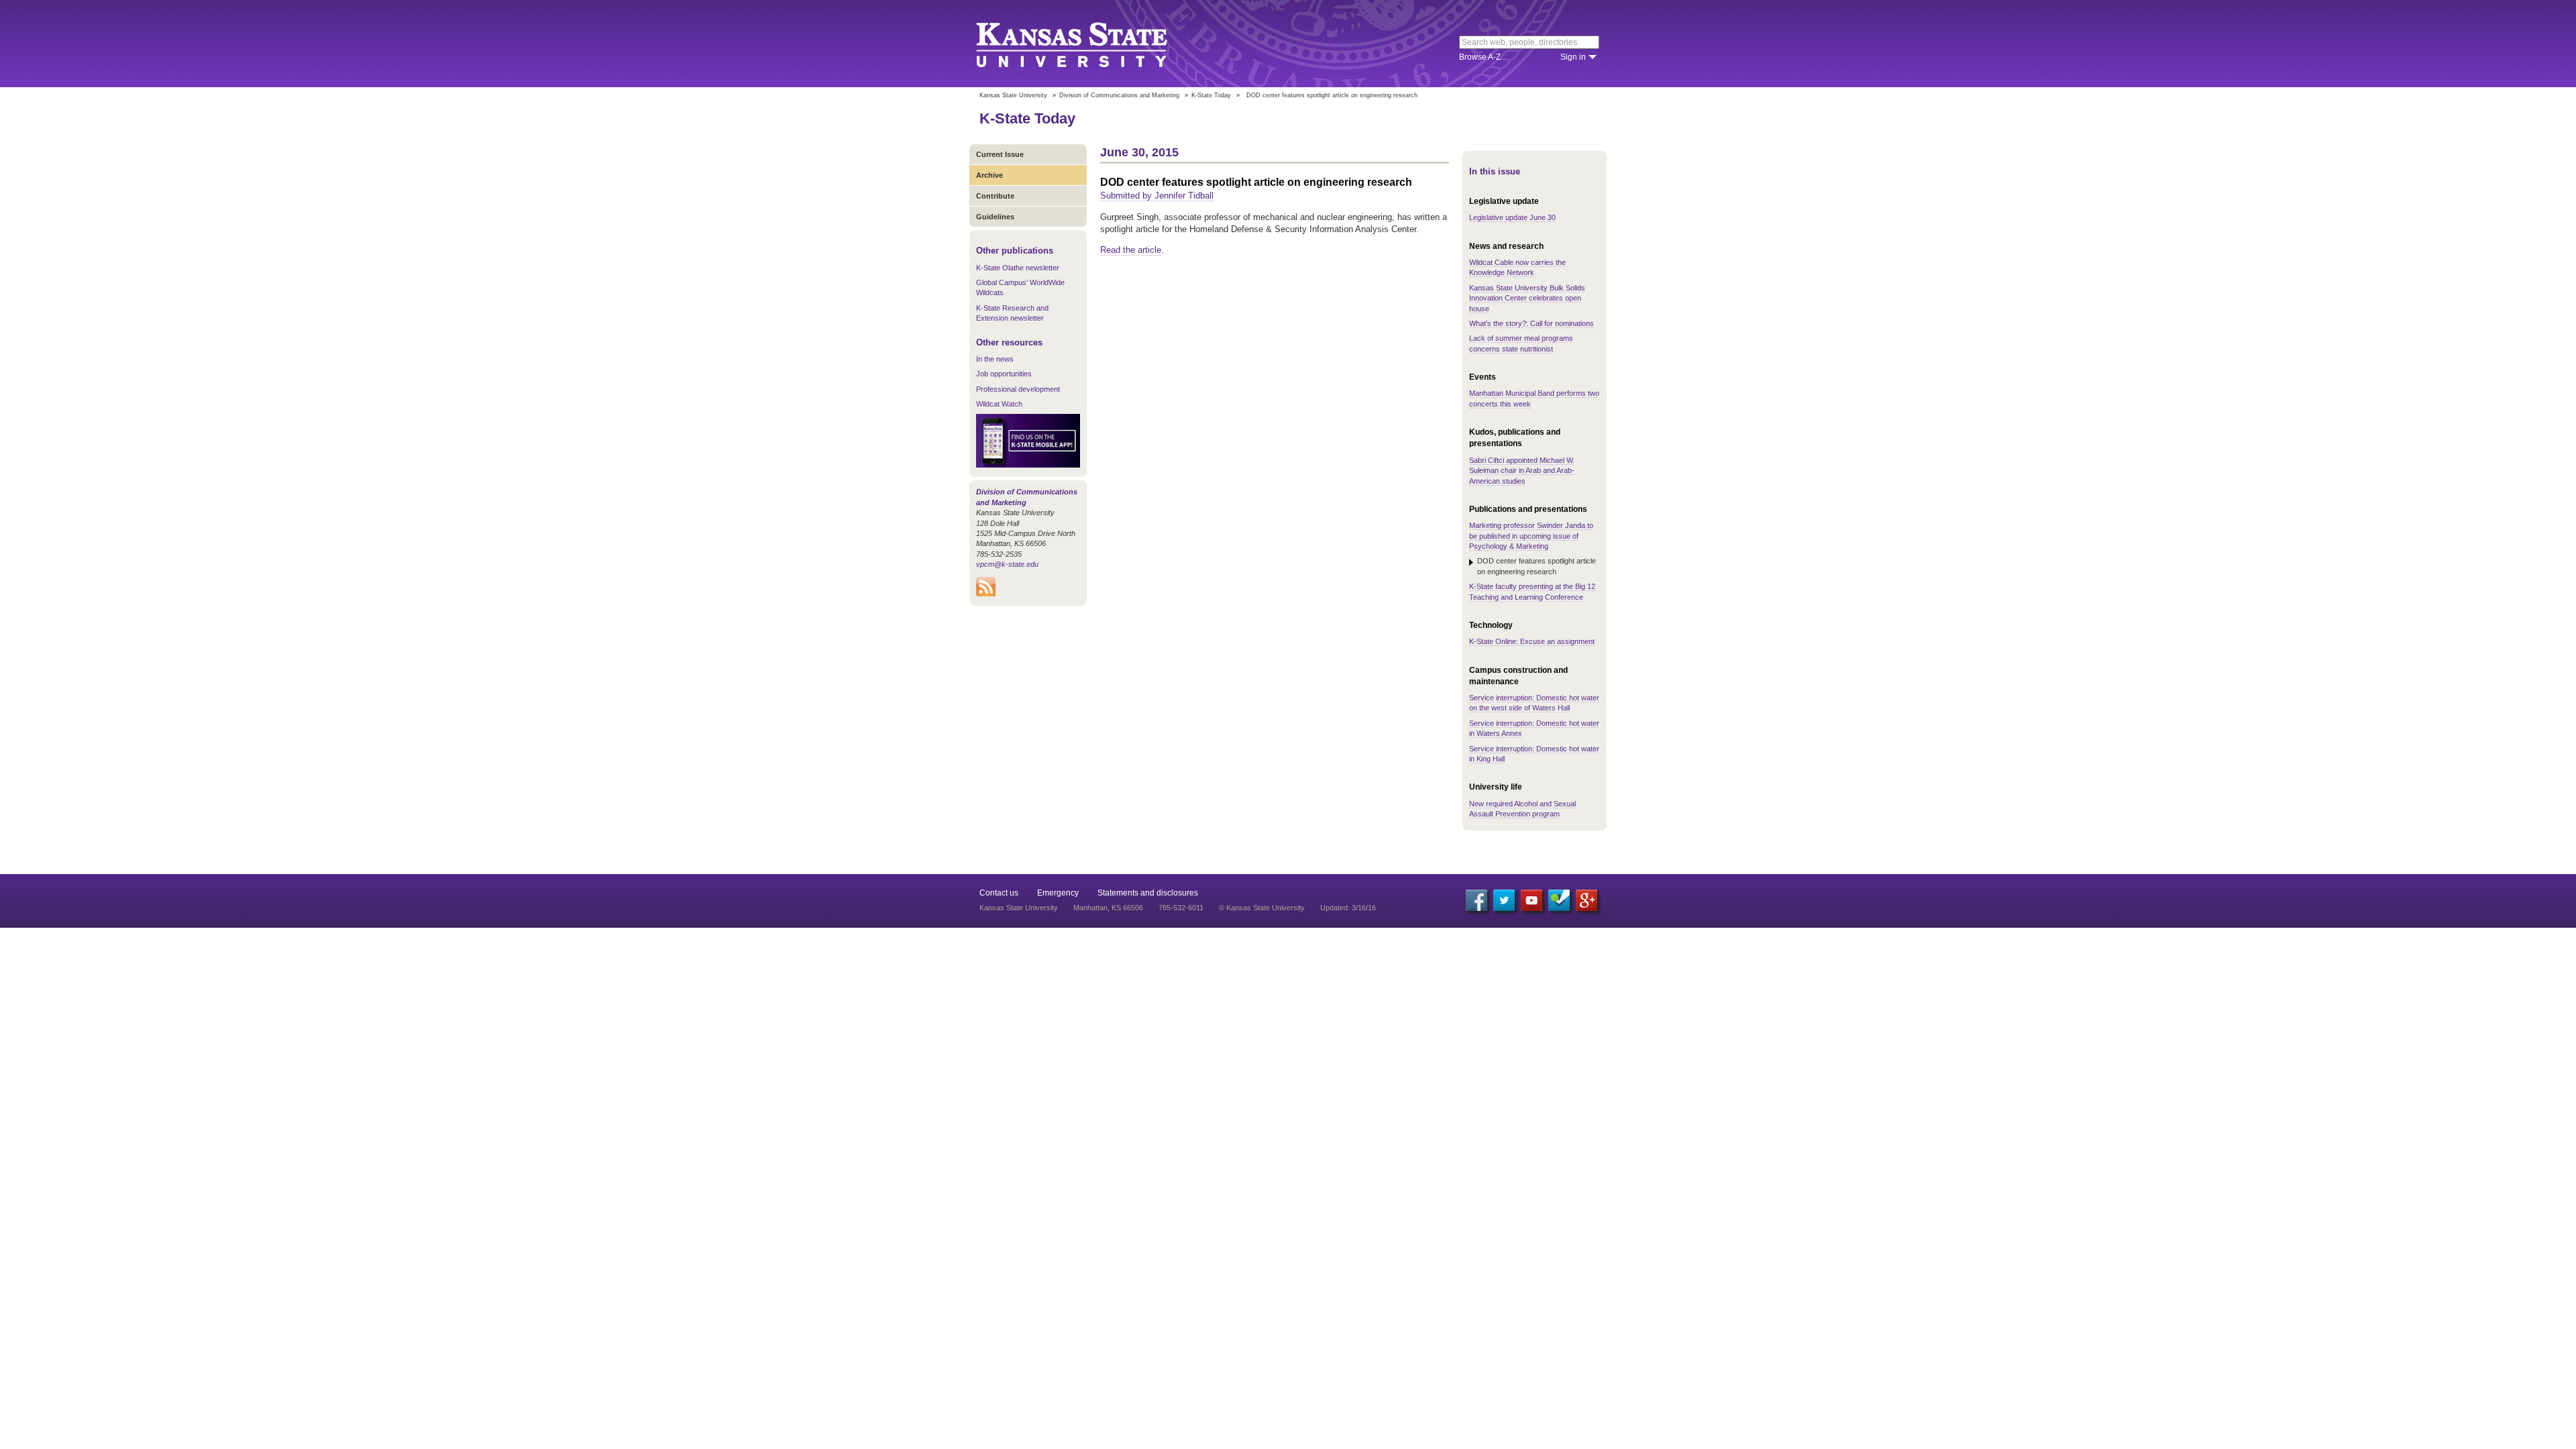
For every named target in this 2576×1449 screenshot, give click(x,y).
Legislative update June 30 (1512, 217)
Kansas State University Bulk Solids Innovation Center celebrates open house (1527, 298)
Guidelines (995, 217)
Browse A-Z (1480, 57)
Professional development (1018, 389)
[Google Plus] (1587, 900)
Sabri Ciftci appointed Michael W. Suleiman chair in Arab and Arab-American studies (1522, 471)
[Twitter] (1504, 900)
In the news (995, 359)
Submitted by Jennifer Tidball (1157, 196)
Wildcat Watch (999, 404)
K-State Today (1211, 95)
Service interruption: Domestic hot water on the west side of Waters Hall (1534, 703)
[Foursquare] (1559, 900)
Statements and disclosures (1148, 893)
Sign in (1573, 57)
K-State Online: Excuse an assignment (1532, 641)
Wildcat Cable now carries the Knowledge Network (1517, 267)
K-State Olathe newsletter (1018, 268)
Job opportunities (1004, 374)
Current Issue (1000, 154)
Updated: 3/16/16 (1348, 908)
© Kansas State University (1262, 908)
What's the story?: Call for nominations (1532, 323)
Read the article (1131, 250)
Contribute (995, 196)
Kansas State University (1088, 44)
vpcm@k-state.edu (1007, 564)
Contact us (999, 893)
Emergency (1058, 893)
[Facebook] (1477, 900)
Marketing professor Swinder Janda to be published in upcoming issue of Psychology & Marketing (1531, 536)
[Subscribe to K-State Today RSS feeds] (986, 594)
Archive (989, 175)
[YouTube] (1532, 900)
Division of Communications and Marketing (1119, 95)
